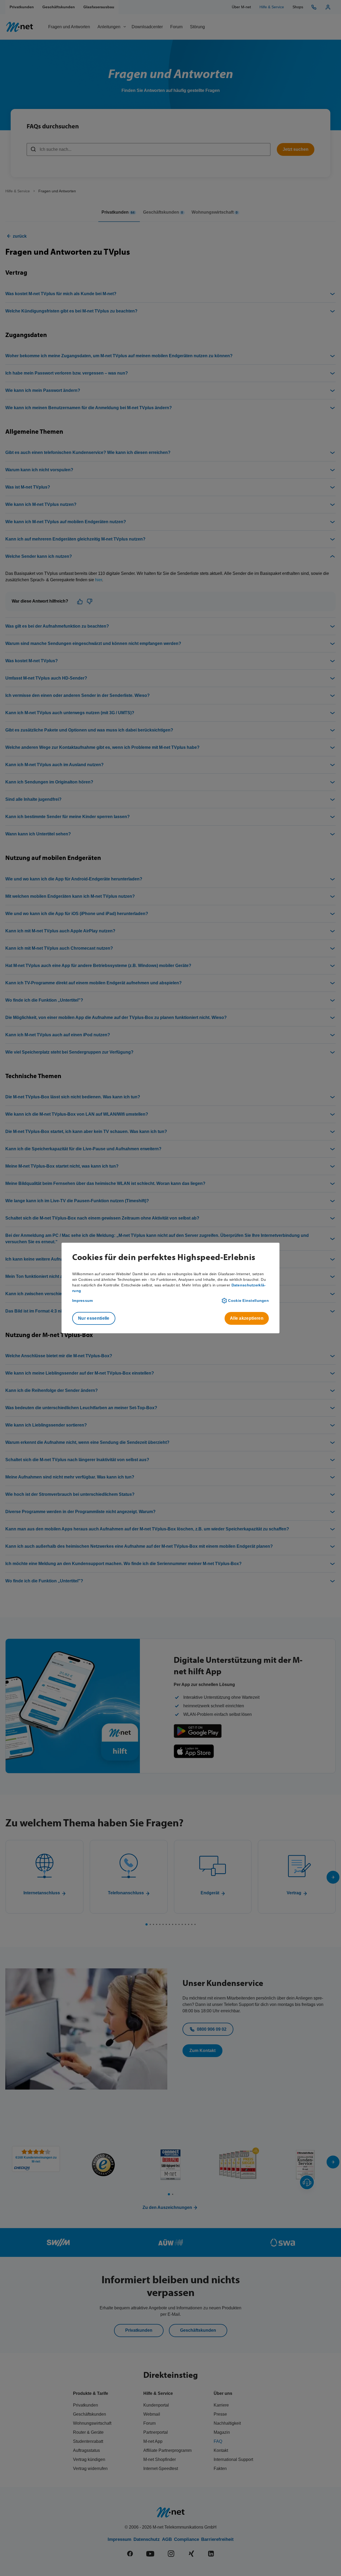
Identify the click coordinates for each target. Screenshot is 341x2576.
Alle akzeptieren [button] (247, 1318)
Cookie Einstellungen (248, 1301)
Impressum (83, 1301)
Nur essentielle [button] (94, 1318)
